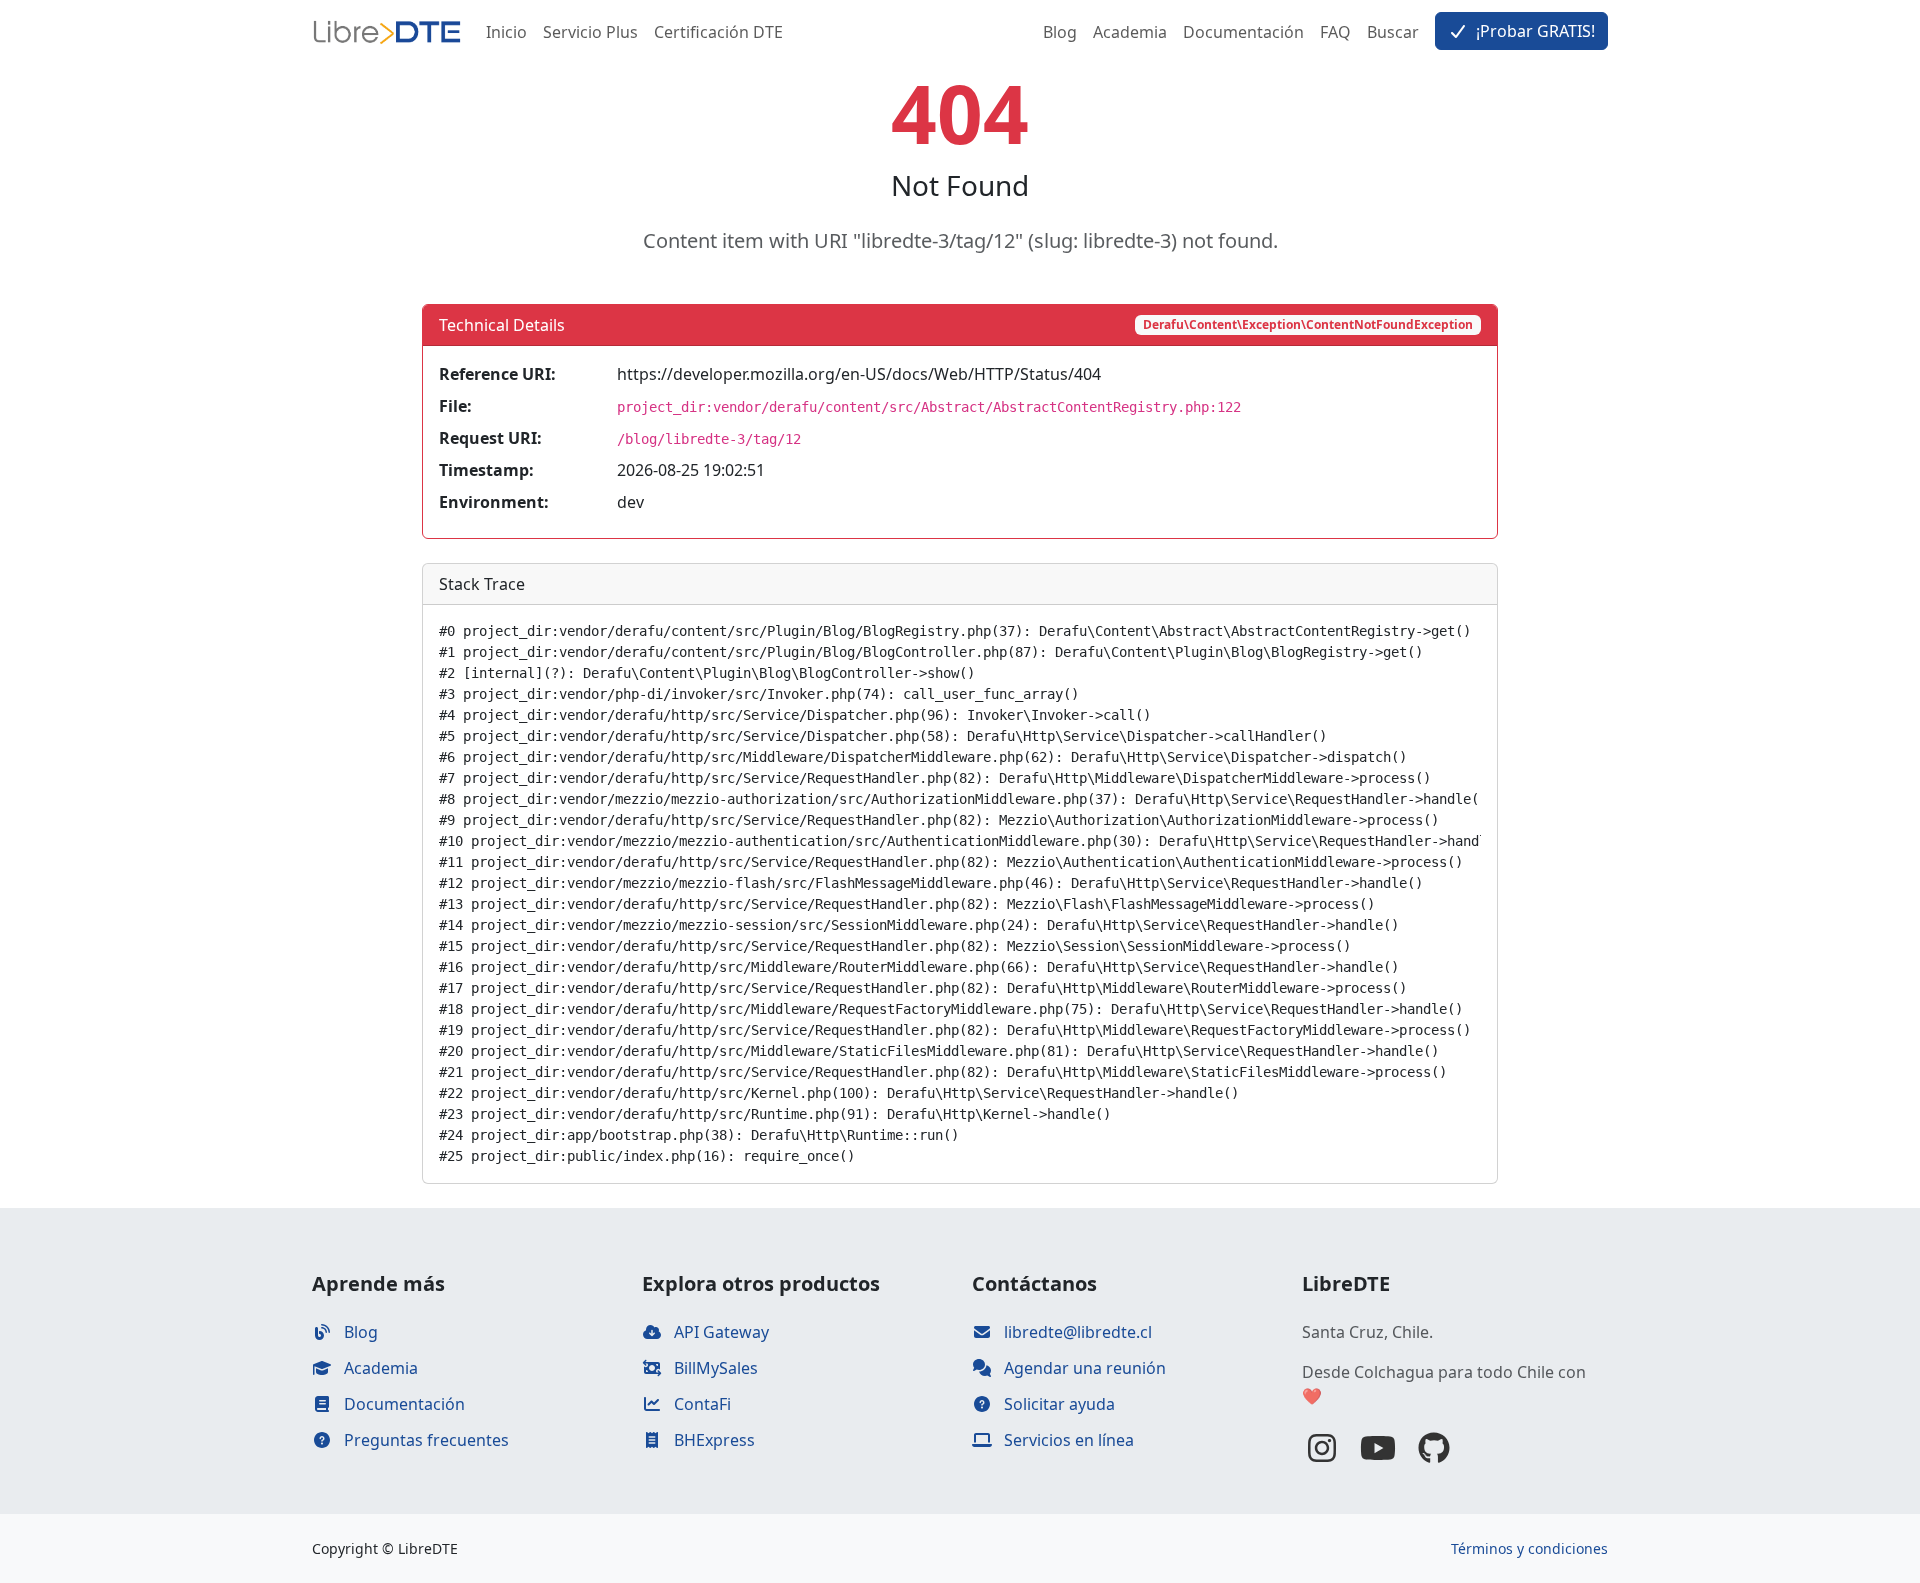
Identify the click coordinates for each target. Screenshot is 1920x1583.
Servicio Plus (590, 32)
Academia (1130, 32)
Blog (1060, 32)
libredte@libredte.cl (1076, 1332)
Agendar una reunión (1083, 1368)
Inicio (506, 32)
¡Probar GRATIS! (1533, 31)
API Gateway (719, 1332)
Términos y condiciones (1529, 1548)
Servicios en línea (1067, 1440)
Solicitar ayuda (1057, 1404)
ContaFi (700, 1404)
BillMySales (714, 1368)
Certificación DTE (718, 32)
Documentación (1243, 32)
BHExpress (712, 1440)
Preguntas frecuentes (424, 1440)
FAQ (1335, 32)
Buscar (1393, 32)
